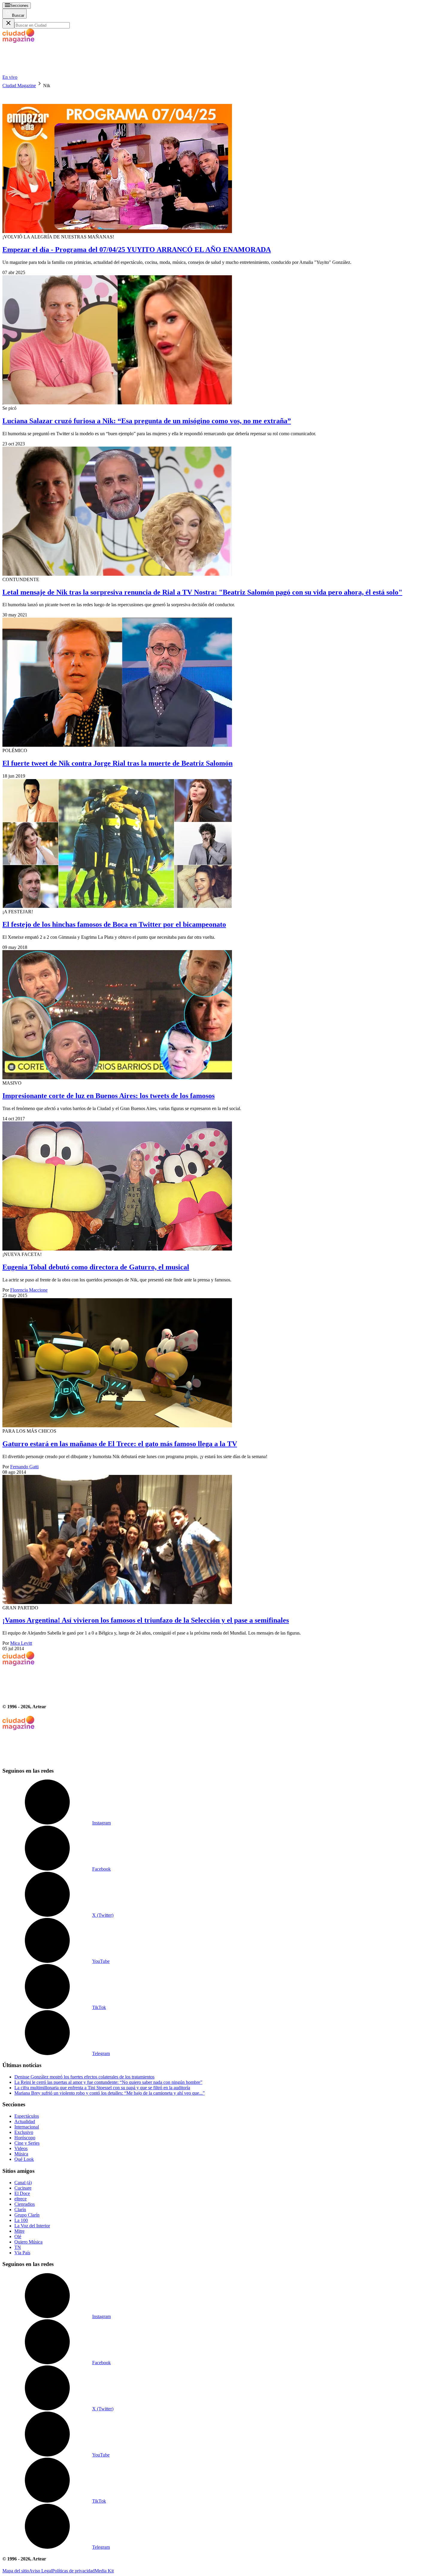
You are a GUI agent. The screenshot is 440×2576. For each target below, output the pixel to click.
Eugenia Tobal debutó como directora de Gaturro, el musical (96, 1267)
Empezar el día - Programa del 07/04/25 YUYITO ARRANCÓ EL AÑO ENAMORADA (137, 250)
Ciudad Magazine (19, 86)
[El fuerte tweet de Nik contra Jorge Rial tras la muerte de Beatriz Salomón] (220, 683)
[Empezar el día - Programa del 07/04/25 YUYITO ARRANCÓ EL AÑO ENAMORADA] (220, 161)
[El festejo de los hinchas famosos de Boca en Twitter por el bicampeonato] (220, 844)
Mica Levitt (21, 1643)
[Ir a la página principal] (47, 72)
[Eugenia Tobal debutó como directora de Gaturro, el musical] (220, 1187)
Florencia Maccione (29, 1290)
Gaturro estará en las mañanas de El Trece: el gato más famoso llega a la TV (120, 1444)
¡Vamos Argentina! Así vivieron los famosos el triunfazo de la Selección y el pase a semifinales (146, 1620)
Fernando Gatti (24, 1467)
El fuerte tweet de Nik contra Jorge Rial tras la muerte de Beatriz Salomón (117, 763)
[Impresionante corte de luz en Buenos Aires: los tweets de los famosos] (220, 1015)
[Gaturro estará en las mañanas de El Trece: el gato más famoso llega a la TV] (220, 1363)
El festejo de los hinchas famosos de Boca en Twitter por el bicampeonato (114, 924)
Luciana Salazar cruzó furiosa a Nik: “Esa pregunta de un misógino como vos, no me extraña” (147, 421)
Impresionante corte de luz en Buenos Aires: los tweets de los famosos (109, 1096)
